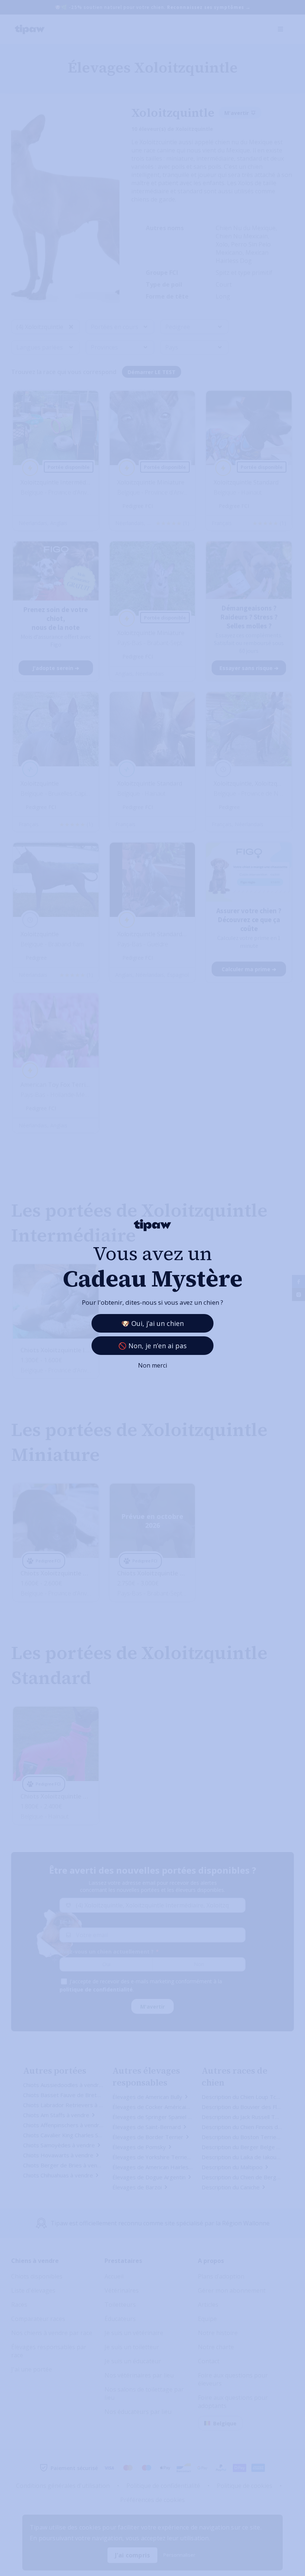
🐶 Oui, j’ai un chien (152, 1323)
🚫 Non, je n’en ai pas (152, 1346)
